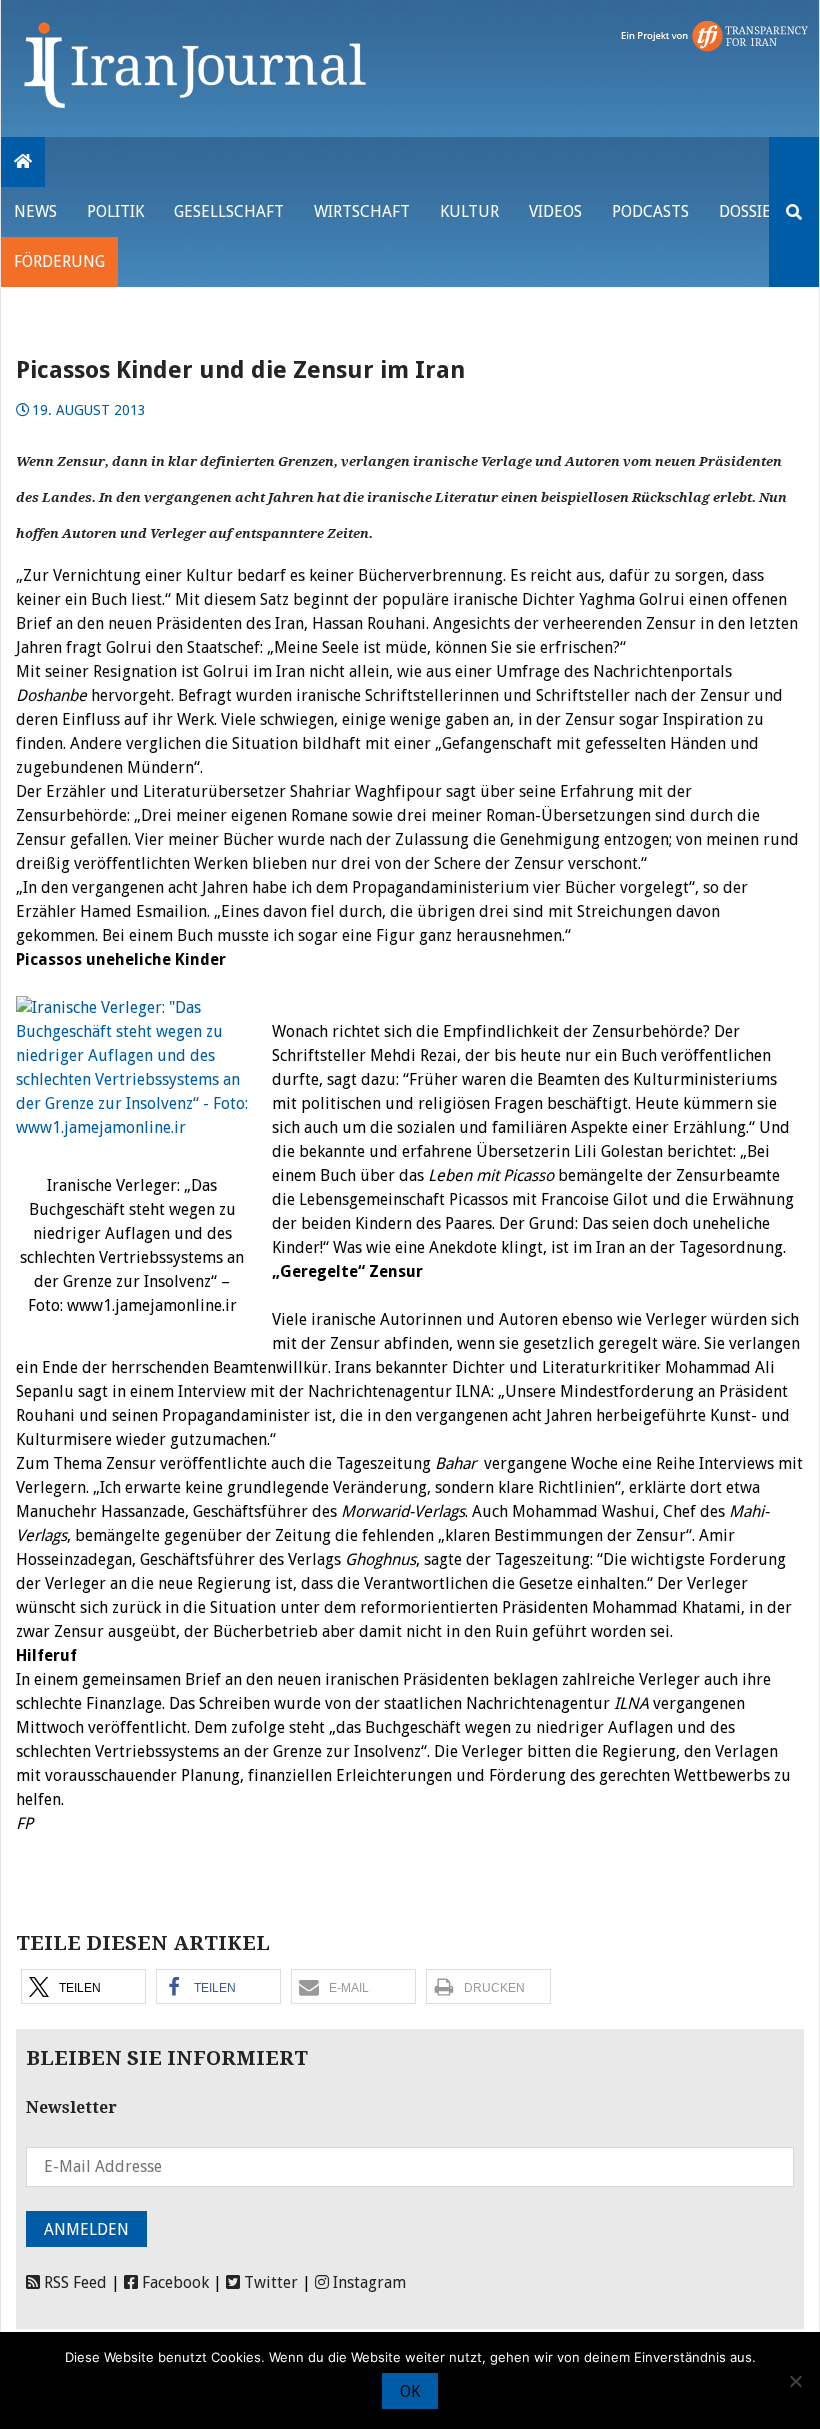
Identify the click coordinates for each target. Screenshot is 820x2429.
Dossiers (753, 211)
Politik (115, 211)
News (35, 211)
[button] (83, 1986)
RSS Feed (73, 2282)
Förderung (59, 261)
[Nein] (795, 2381)
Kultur (469, 211)
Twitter (269, 2282)
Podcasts (650, 211)
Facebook (173, 2282)
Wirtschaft (362, 211)
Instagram (367, 2282)
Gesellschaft (229, 211)
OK (410, 2391)
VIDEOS (555, 211)
